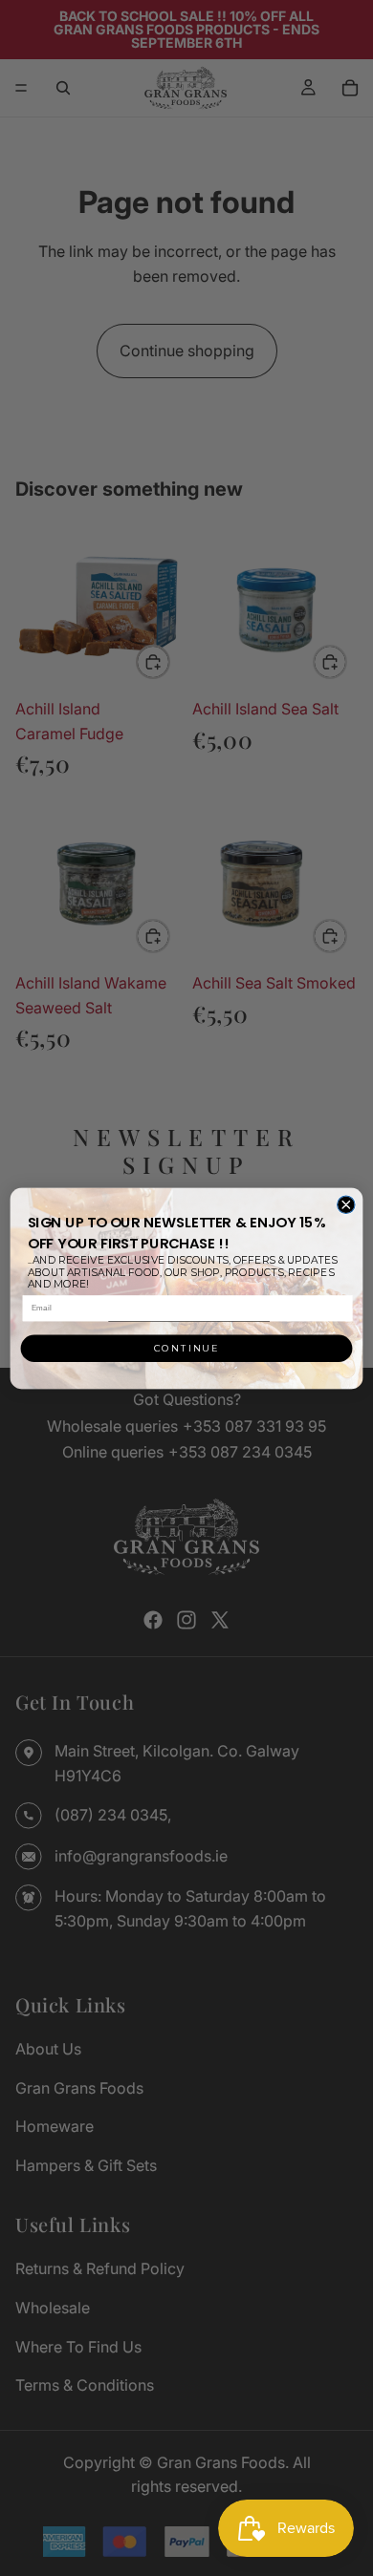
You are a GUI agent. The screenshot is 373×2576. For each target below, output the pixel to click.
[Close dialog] (346, 1204)
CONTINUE (187, 1349)
